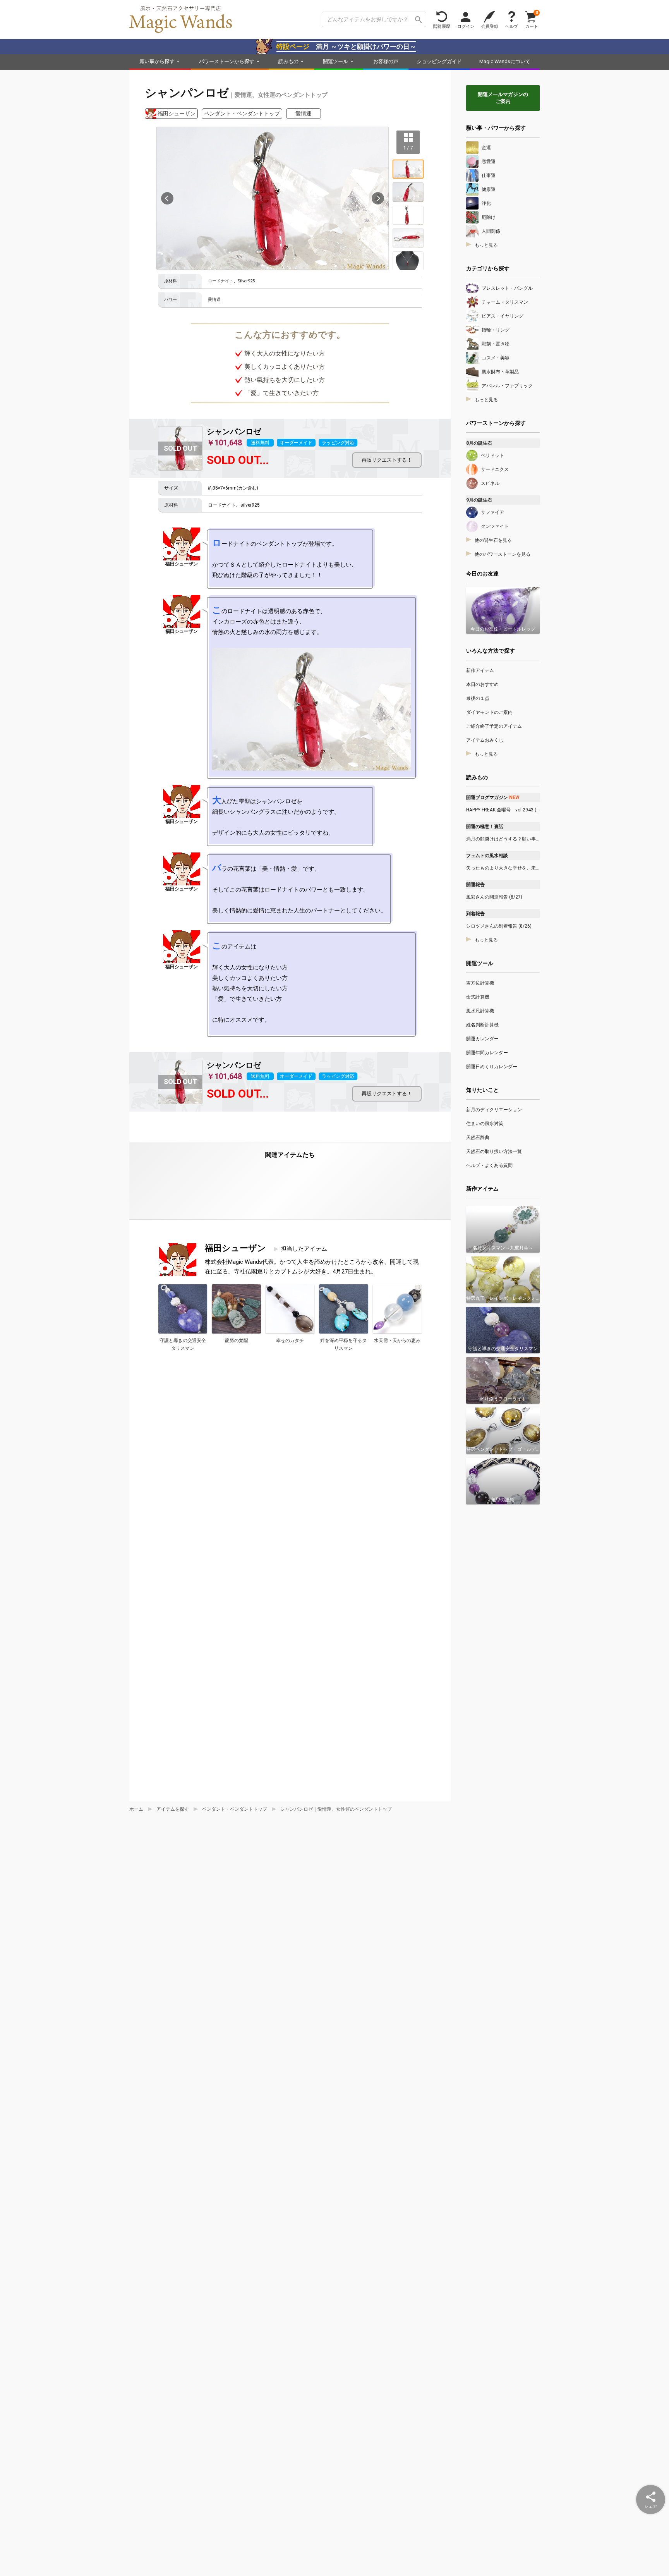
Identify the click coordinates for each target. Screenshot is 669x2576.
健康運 (489, 189)
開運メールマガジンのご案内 (503, 98)
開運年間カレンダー (487, 1053)
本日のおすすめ (482, 684)
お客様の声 (386, 61)
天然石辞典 (478, 1138)
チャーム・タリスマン (505, 302)
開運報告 (475, 885)
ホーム (136, 1809)
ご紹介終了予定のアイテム (494, 726)
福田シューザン (177, 113)
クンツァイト (495, 526)
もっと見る (486, 245)
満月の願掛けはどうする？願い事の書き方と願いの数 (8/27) (503, 839)
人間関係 (491, 231)
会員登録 (490, 26)
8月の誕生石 (479, 443)
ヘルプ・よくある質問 (489, 1165)
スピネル (490, 483)
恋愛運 (489, 162)
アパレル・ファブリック (507, 386)
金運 (486, 148)
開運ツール (335, 61)
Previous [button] (167, 198)
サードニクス (495, 469)
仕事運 (489, 175)
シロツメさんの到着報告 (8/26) (499, 926)
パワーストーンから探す (227, 61)
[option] (273, 198)
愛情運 (304, 113)
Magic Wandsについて (505, 61)
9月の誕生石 (479, 500)
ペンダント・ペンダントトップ (242, 113)
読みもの (288, 61)
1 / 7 (408, 148)
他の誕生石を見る (493, 540)
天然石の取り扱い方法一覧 (494, 1151)
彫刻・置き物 (496, 344)
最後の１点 (478, 698)
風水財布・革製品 (500, 372)
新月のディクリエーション (494, 1110)
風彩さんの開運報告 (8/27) (494, 897)
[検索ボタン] (419, 19)
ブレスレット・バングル (507, 288)
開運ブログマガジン (493, 797)
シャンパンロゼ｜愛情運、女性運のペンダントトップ (336, 1809)
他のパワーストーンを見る (503, 554)
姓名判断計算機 (482, 1025)
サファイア (492, 512)
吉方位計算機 (480, 983)
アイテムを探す (173, 1809)
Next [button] (378, 198)
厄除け (489, 217)
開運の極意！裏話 (485, 827)
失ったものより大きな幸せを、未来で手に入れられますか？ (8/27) (503, 868)
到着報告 (475, 914)
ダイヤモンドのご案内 (489, 712)
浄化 (486, 203)
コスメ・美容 (496, 358)
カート (532, 19)
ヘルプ (512, 26)
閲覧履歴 (442, 26)
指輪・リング (496, 330)
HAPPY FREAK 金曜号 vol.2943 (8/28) (503, 810)
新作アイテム (480, 670)
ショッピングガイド (439, 61)
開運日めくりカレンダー (492, 1067)
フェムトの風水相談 (487, 856)
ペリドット (492, 455)
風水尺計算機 (480, 1011)
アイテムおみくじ (485, 740)
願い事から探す (157, 61)
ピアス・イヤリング (503, 316)
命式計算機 (478, 997)
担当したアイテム (304, 1249)
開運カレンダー (482, 1039)
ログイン (466, 26)
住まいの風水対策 (485, 1124)
